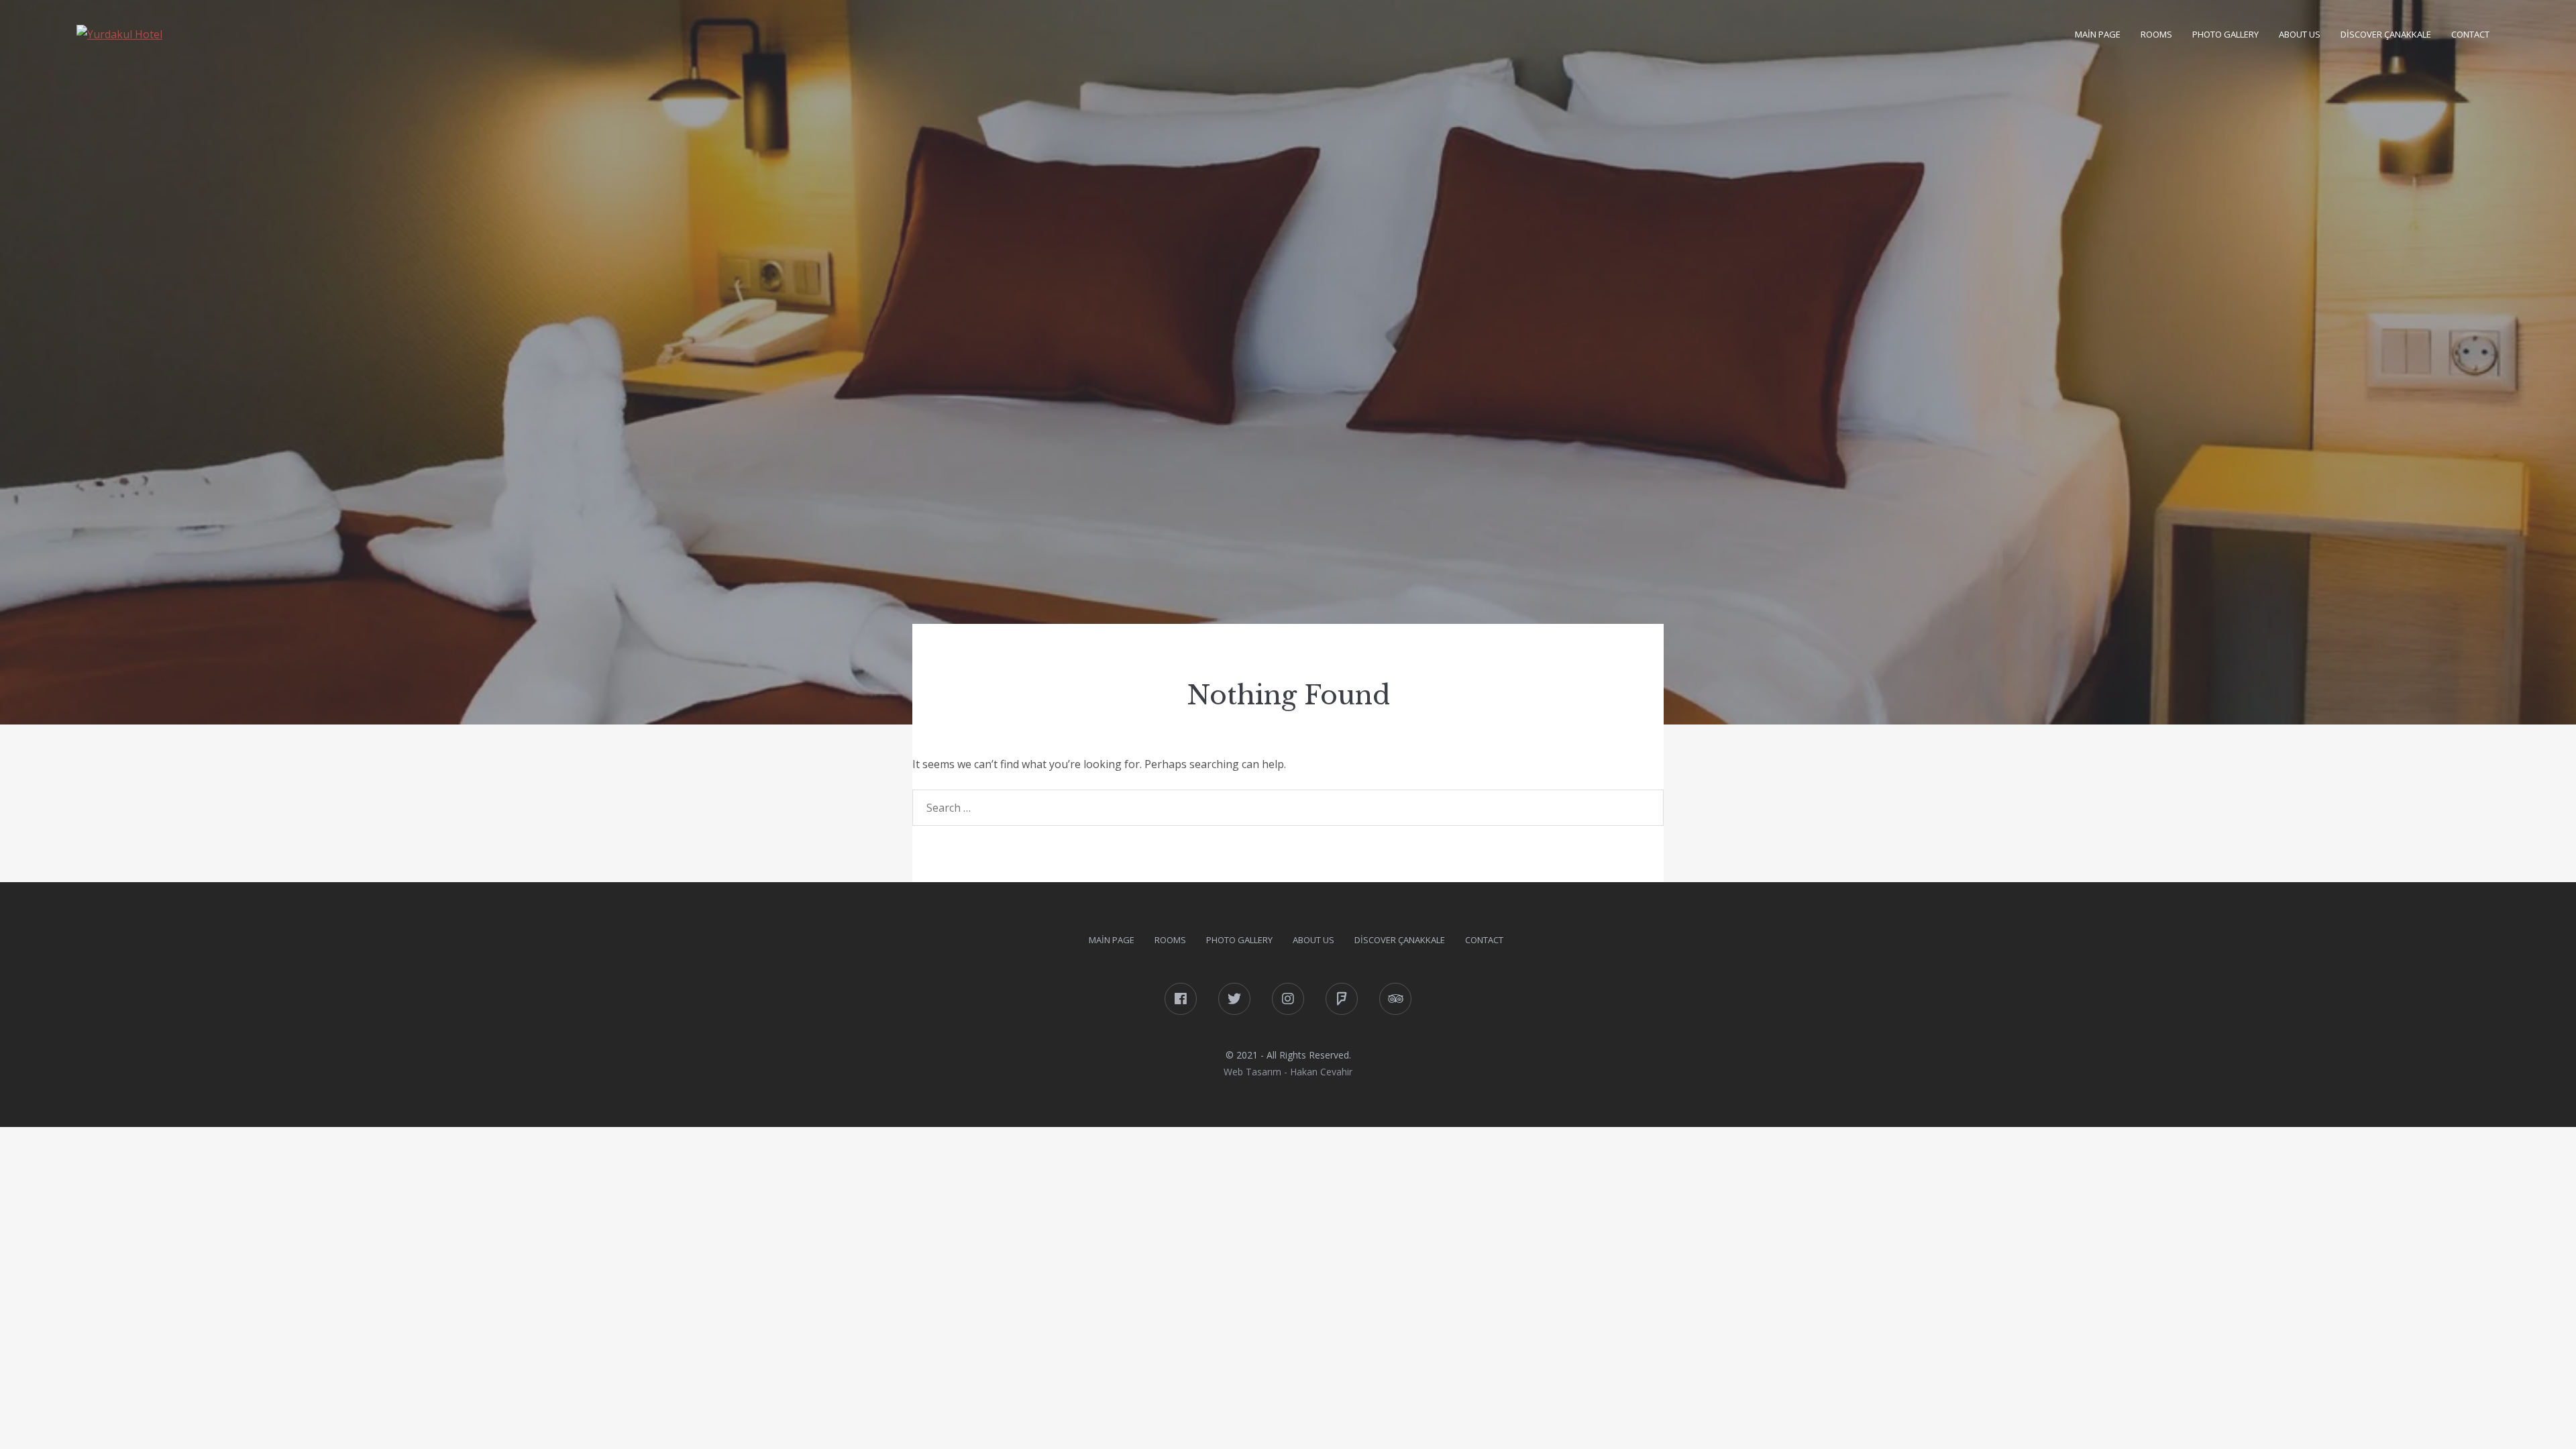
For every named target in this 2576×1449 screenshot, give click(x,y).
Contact (2470, 34)
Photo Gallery (2225, 34)
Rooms (2156, 34)
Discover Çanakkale (2386, 34)
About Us (2300, 34)
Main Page (2098, 34)
